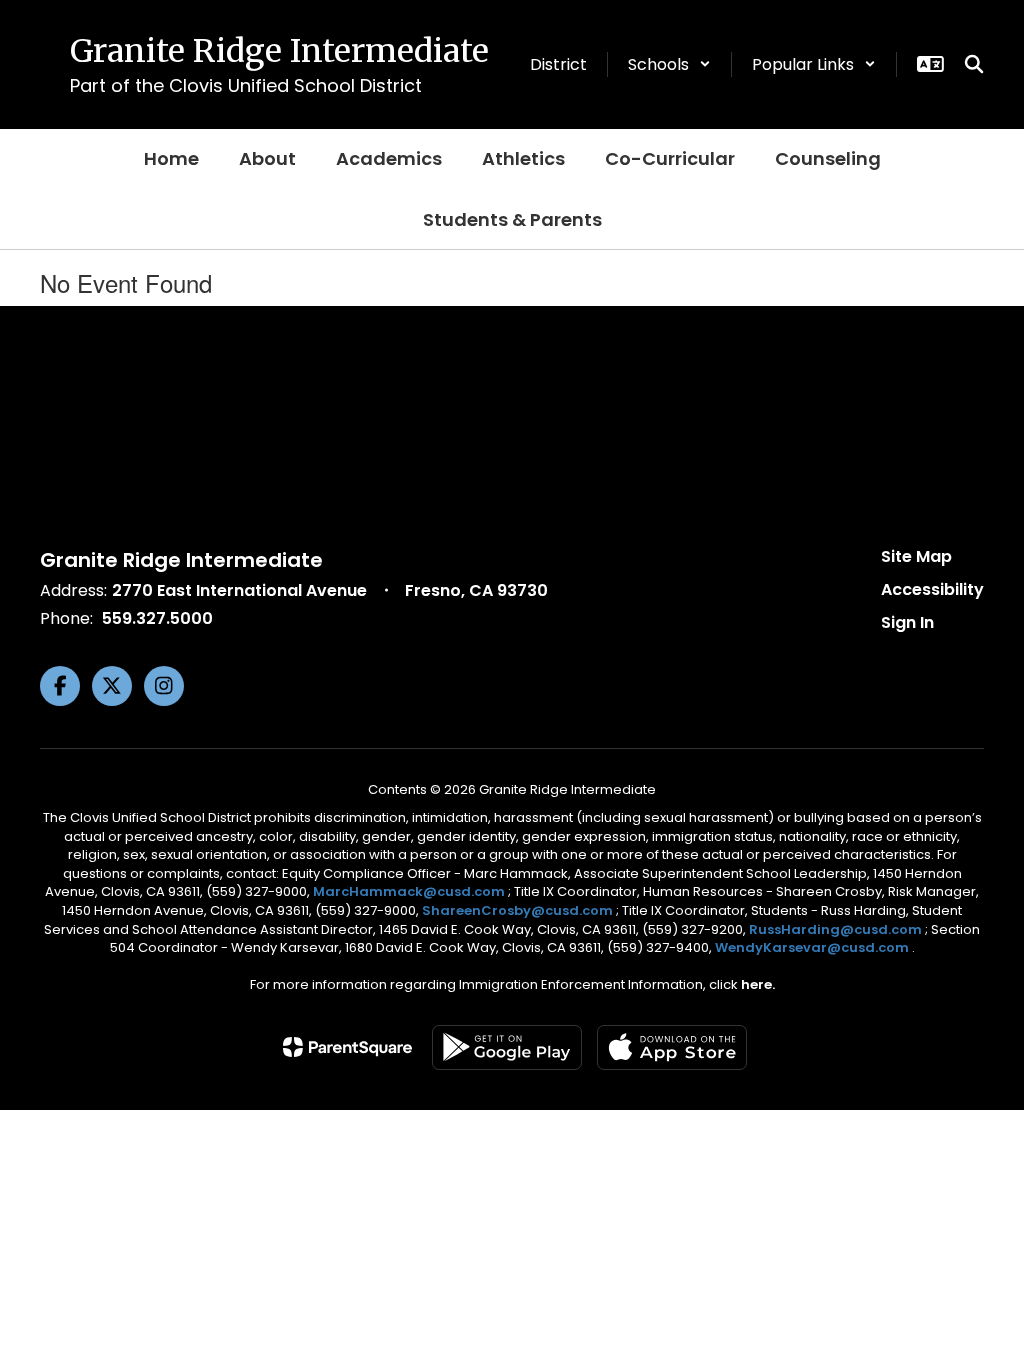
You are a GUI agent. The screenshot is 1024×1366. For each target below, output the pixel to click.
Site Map (916, 556)
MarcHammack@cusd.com (409, 891)
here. (758, 984)
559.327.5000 (157, 618)
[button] (669, 64)
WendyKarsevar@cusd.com (813, 947)
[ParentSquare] (347, 1047)
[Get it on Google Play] (507, 1047)
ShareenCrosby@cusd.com (517, 910)
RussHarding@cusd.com (835, 929)
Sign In (907, 622)
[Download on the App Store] (672, 1047)
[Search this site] (974, 64)
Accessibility (932, 589)
